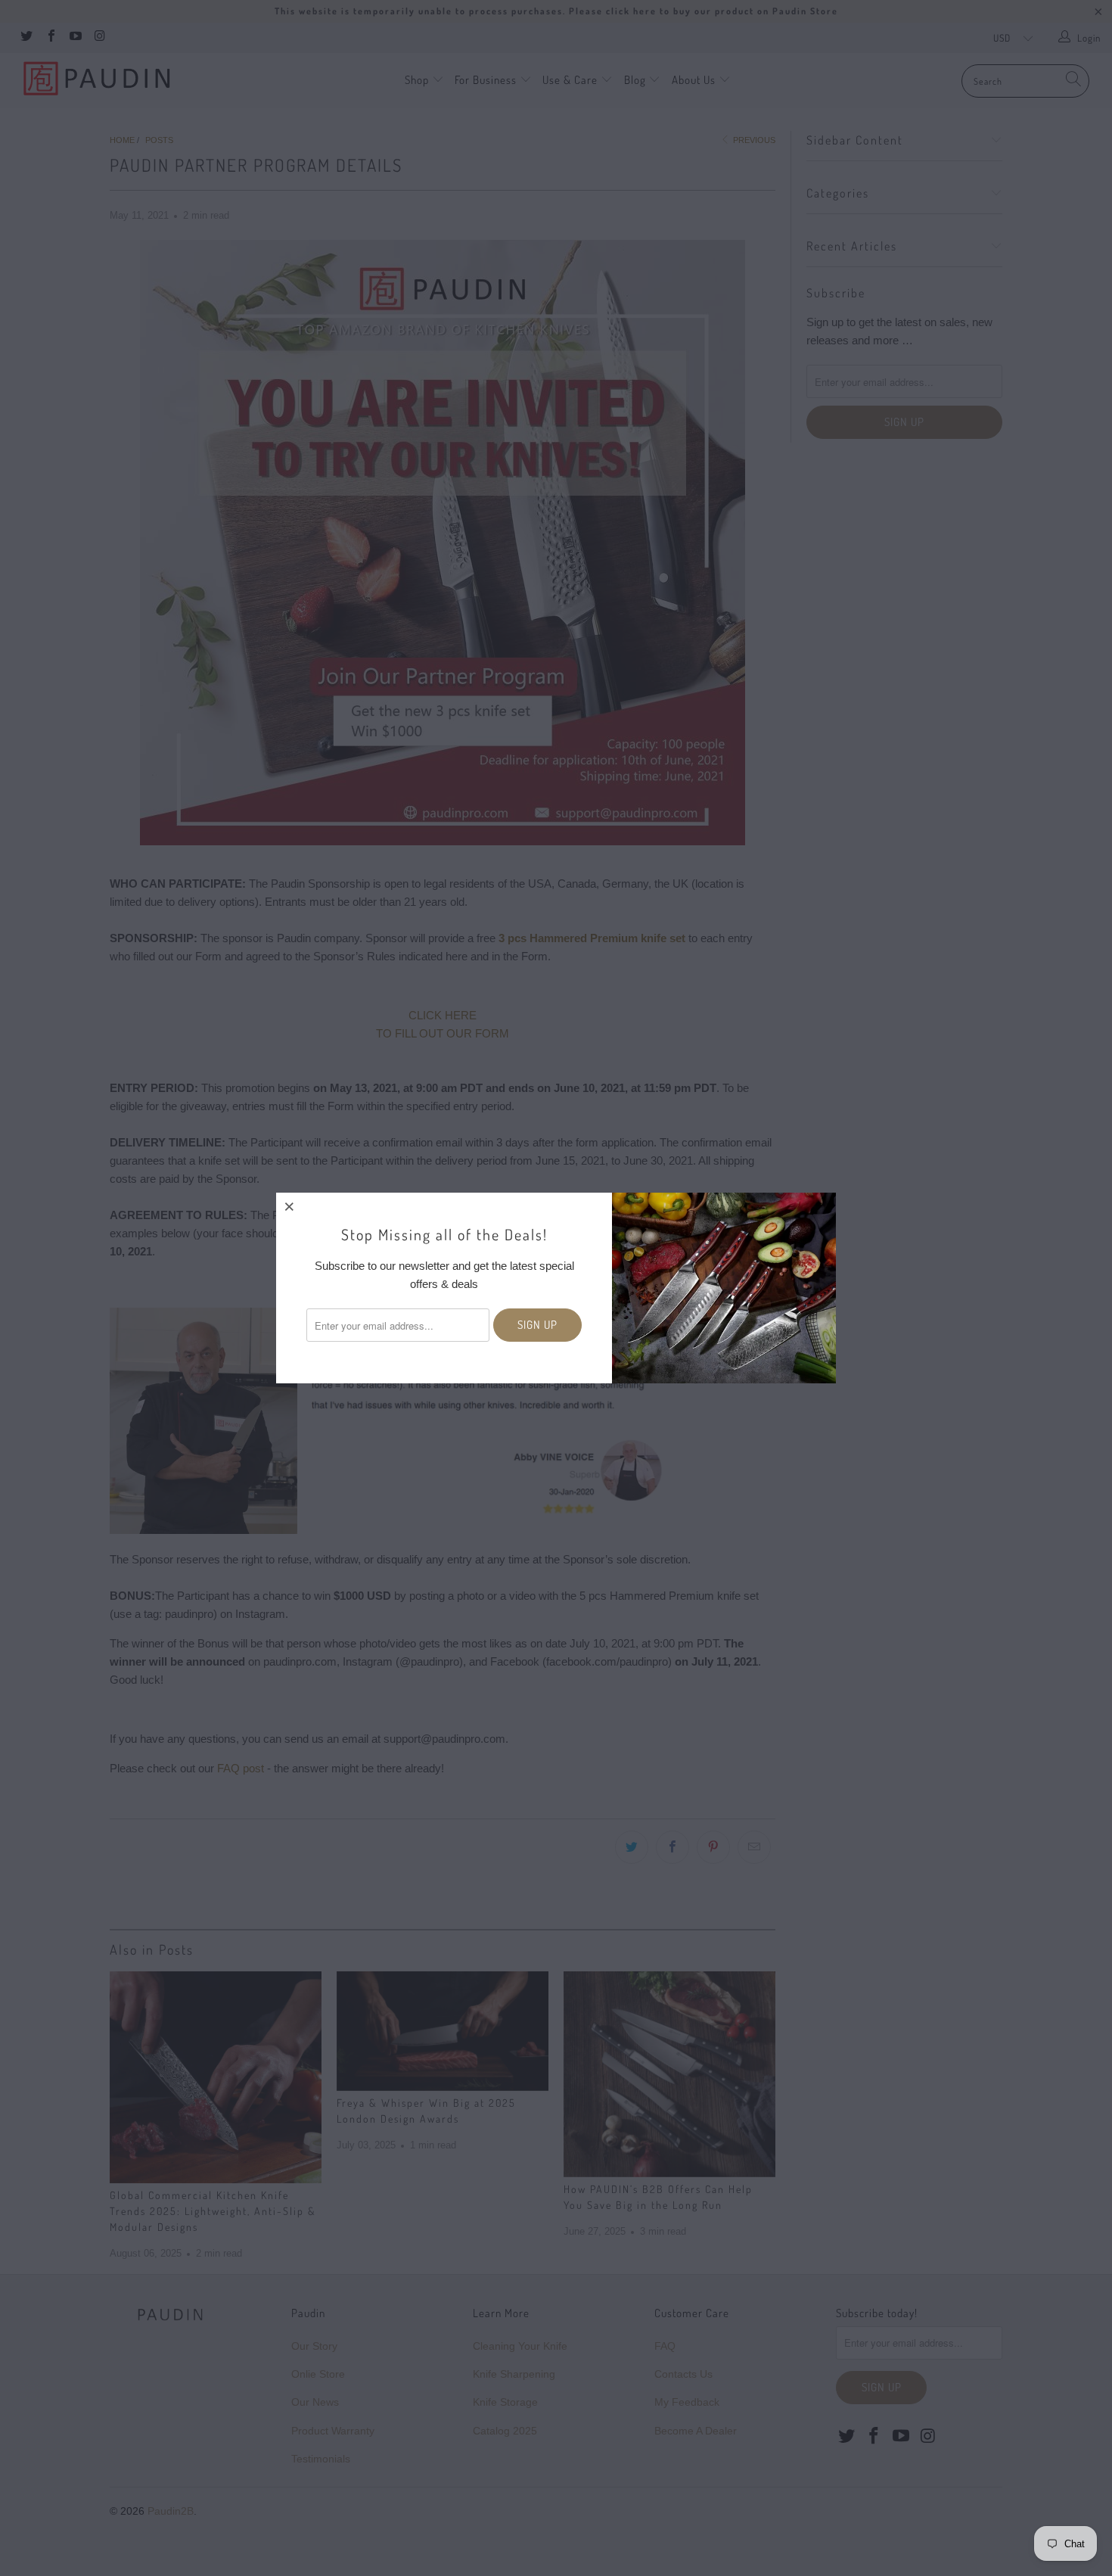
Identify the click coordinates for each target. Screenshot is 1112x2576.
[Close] (290, 1206)
